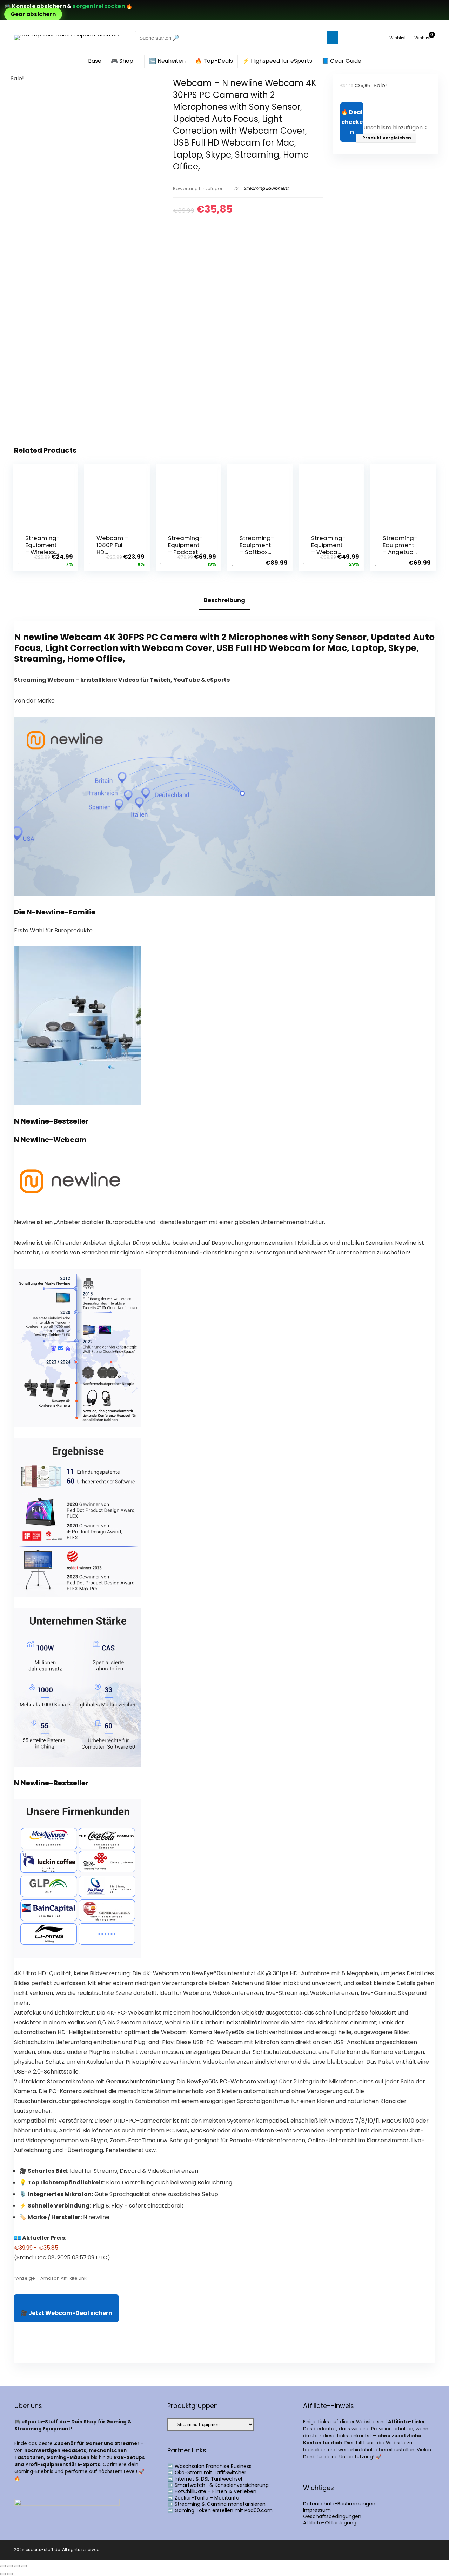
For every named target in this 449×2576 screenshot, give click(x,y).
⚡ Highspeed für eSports (277, 61)
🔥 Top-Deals (214, 61)
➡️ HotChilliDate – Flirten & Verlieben (212, 2491)
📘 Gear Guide (341, 61)
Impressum (317, 2510)
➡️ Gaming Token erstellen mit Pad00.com (220, 2510)
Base (95, 61)
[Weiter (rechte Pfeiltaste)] (10, 2574)
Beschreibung (224, 600)
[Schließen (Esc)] (24, 2566)
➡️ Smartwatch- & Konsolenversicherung (218, 2485)
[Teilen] (17, 2566)
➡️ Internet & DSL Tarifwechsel (205, 2479)
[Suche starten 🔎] (333, 38)
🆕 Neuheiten (167, 61)
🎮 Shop (122, 61)
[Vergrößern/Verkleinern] (3, 2566)
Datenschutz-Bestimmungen (339, 2504)
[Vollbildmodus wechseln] (10, 2566)
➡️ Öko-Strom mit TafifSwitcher (207, 2472)
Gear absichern (33, 14)
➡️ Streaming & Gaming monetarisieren (216, 2504)
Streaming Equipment (266, 188)
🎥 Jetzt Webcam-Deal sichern (66, 2313)
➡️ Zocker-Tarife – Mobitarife (203, 2498)
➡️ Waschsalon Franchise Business (209, 2466)
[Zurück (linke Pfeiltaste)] (3, 2574)
